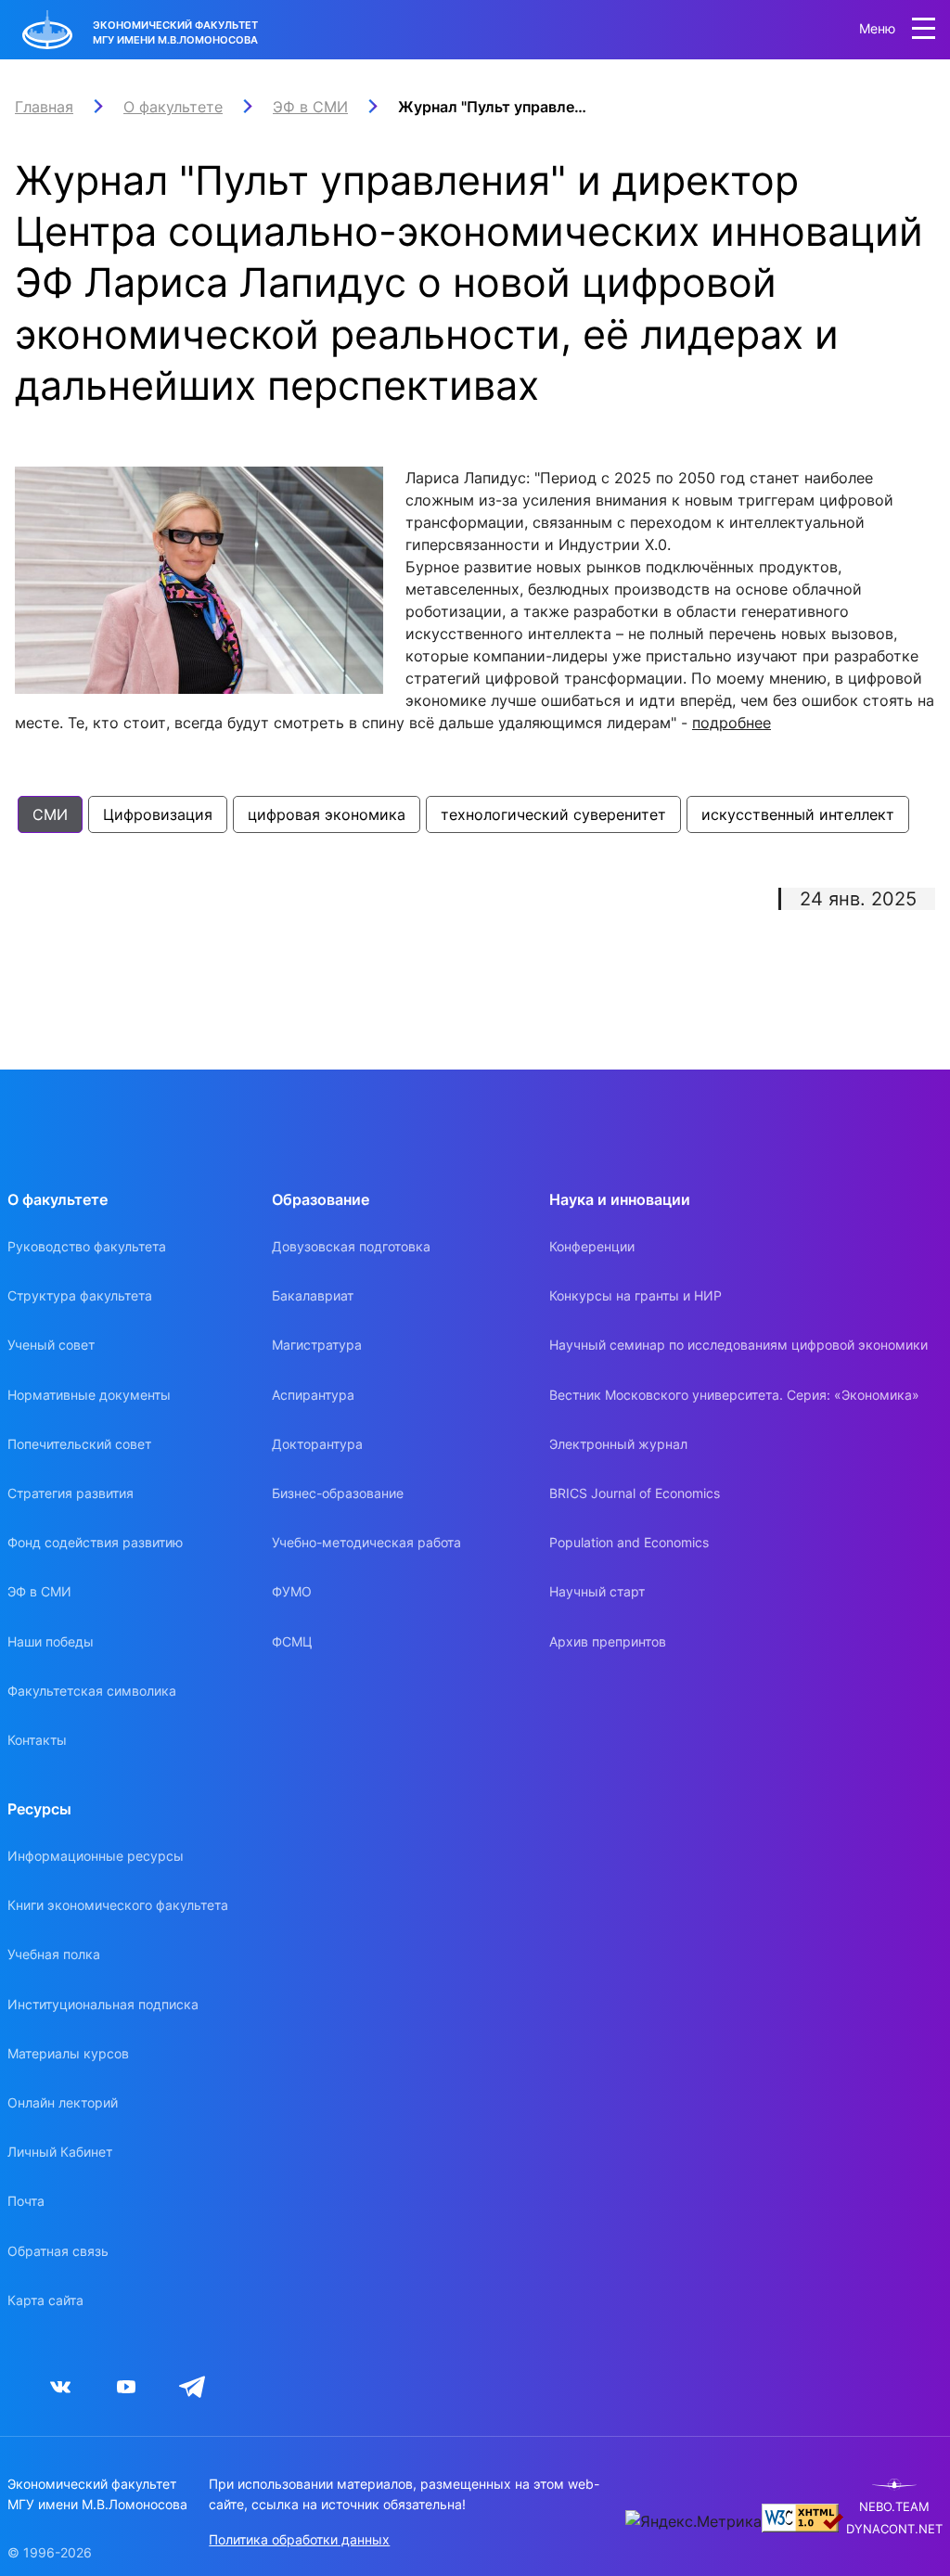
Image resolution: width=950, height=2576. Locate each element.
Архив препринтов (608, 1641)
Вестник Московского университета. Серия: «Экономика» (734, 1395)
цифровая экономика (327, 814)
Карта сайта (45, 2300)
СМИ (50, 814)
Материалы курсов (68, 2053)
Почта (26, 2201)
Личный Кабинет (60, 2152)
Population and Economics (629, 1542)
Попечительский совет (79, 1444)
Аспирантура (313, 1395)
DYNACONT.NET (894, 2529)
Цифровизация (158, 814)
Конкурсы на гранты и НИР (635, 1295)
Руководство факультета (87, 1246)
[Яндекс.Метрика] (693, 2521)
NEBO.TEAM (894, 2507)
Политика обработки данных (299, 2539)
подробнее (732, 723)
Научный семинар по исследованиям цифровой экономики (738, 1345)
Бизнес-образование (338, 1493)
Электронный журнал (618, 1444)
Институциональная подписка (103, 2004)
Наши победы (51, 1641)
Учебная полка (54, 1954)
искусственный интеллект (798, 814)
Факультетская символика (92, 1691)
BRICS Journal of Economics (635, 1493)
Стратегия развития (71, 1493)
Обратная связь (58, 2251)
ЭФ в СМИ (39, 1591)
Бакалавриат (313, 1295)
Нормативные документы (89, 1395)
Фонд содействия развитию (95, 1542)
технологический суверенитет (553, 814)
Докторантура (317, 1444)
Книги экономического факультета (118, 1905)
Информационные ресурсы (96, 1856)
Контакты (37, 1740)
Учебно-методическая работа (366, 1542)
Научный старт (597, 1591)
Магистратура (317, 1345)
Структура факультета (80, 1295)
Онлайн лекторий (63, 2102)
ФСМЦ (292, 1641)
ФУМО (292, 1591)
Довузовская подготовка (351, 1246)
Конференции (592, 1246)
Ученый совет (51, 1345)
